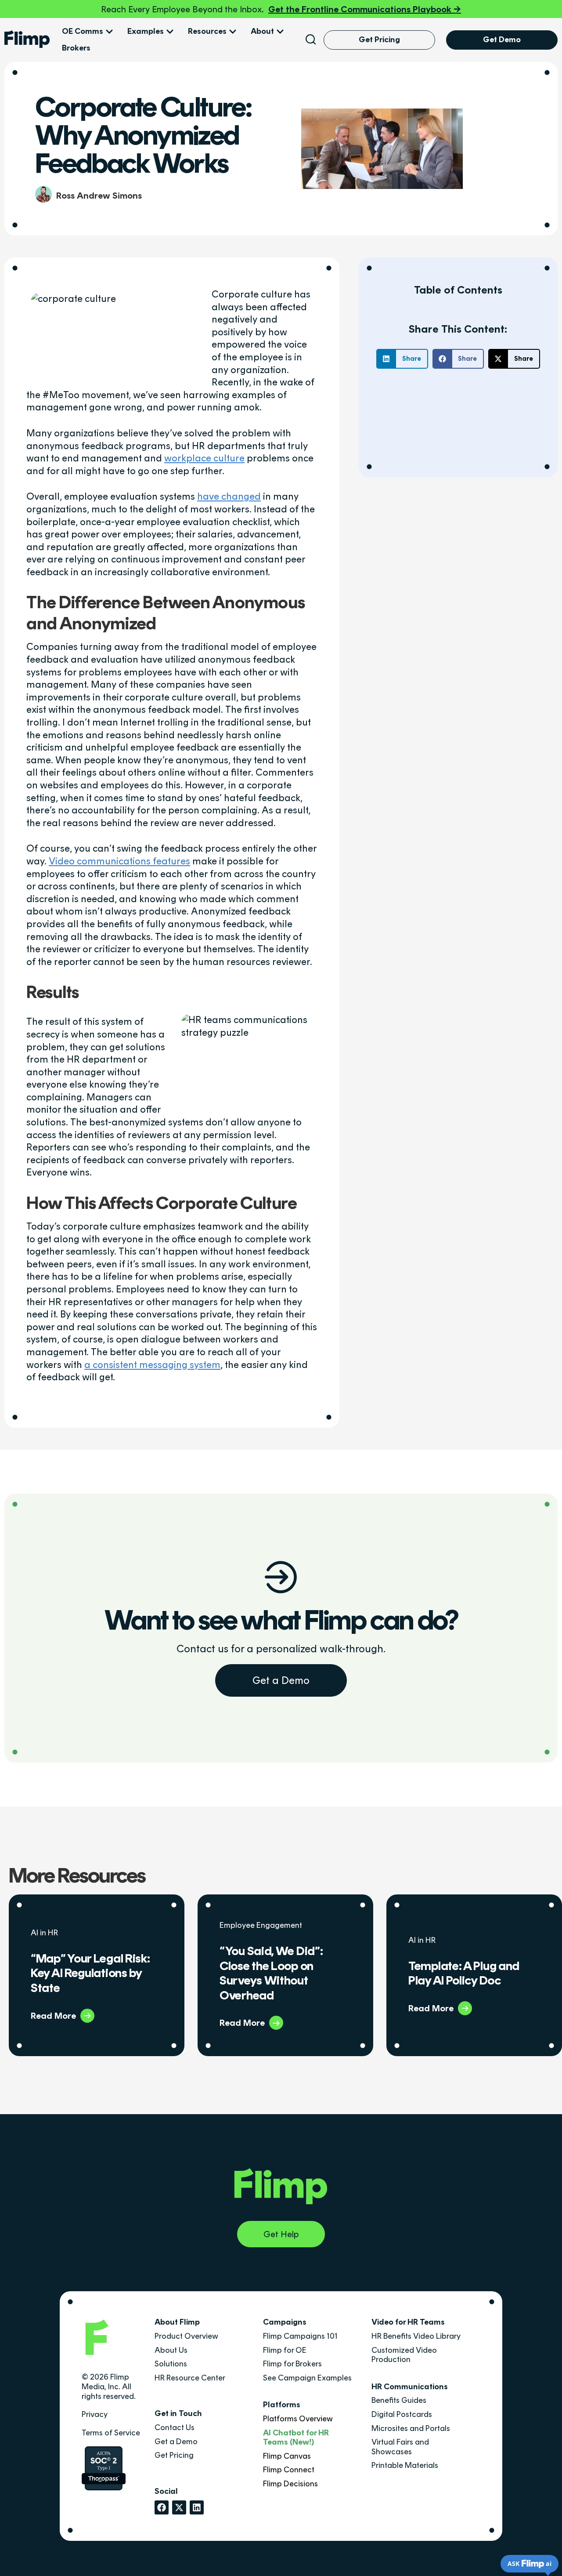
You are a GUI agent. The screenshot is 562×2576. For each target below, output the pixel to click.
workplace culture (204, 458)
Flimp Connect (289, 2470)
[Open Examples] (170, 32)
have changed (229, 496)
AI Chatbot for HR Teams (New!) (296, 2438)
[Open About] (280, 32)
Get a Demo (281, 1680)
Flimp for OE (285, 2350)
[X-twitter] (179, 2507)
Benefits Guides (399, 2400)
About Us (171, 2350)
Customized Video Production (404, 2355)
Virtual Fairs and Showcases (400, 2447)
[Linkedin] (197, 2507)
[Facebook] (162, 2507)
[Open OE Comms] (109, 32)
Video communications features (119, 861)
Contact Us (175, 2427)
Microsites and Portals (411, 2428)
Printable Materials (405, 2465)
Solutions (171, 2364)
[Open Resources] (233, 32)
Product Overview (186, 2336)
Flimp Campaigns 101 (300, 2336)
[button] (402, 359)
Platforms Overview (298, 2419)
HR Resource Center (190, 2378)
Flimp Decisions (290, 2484)
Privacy (95, 2414)
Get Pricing (174, 2455)
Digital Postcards (402, 2414)
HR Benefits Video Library (416, 2336)
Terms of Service (111, 2433)
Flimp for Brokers (292, 2364)
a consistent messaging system (152, 1365)
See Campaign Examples (307, 2378)
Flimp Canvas (287, 2456)
